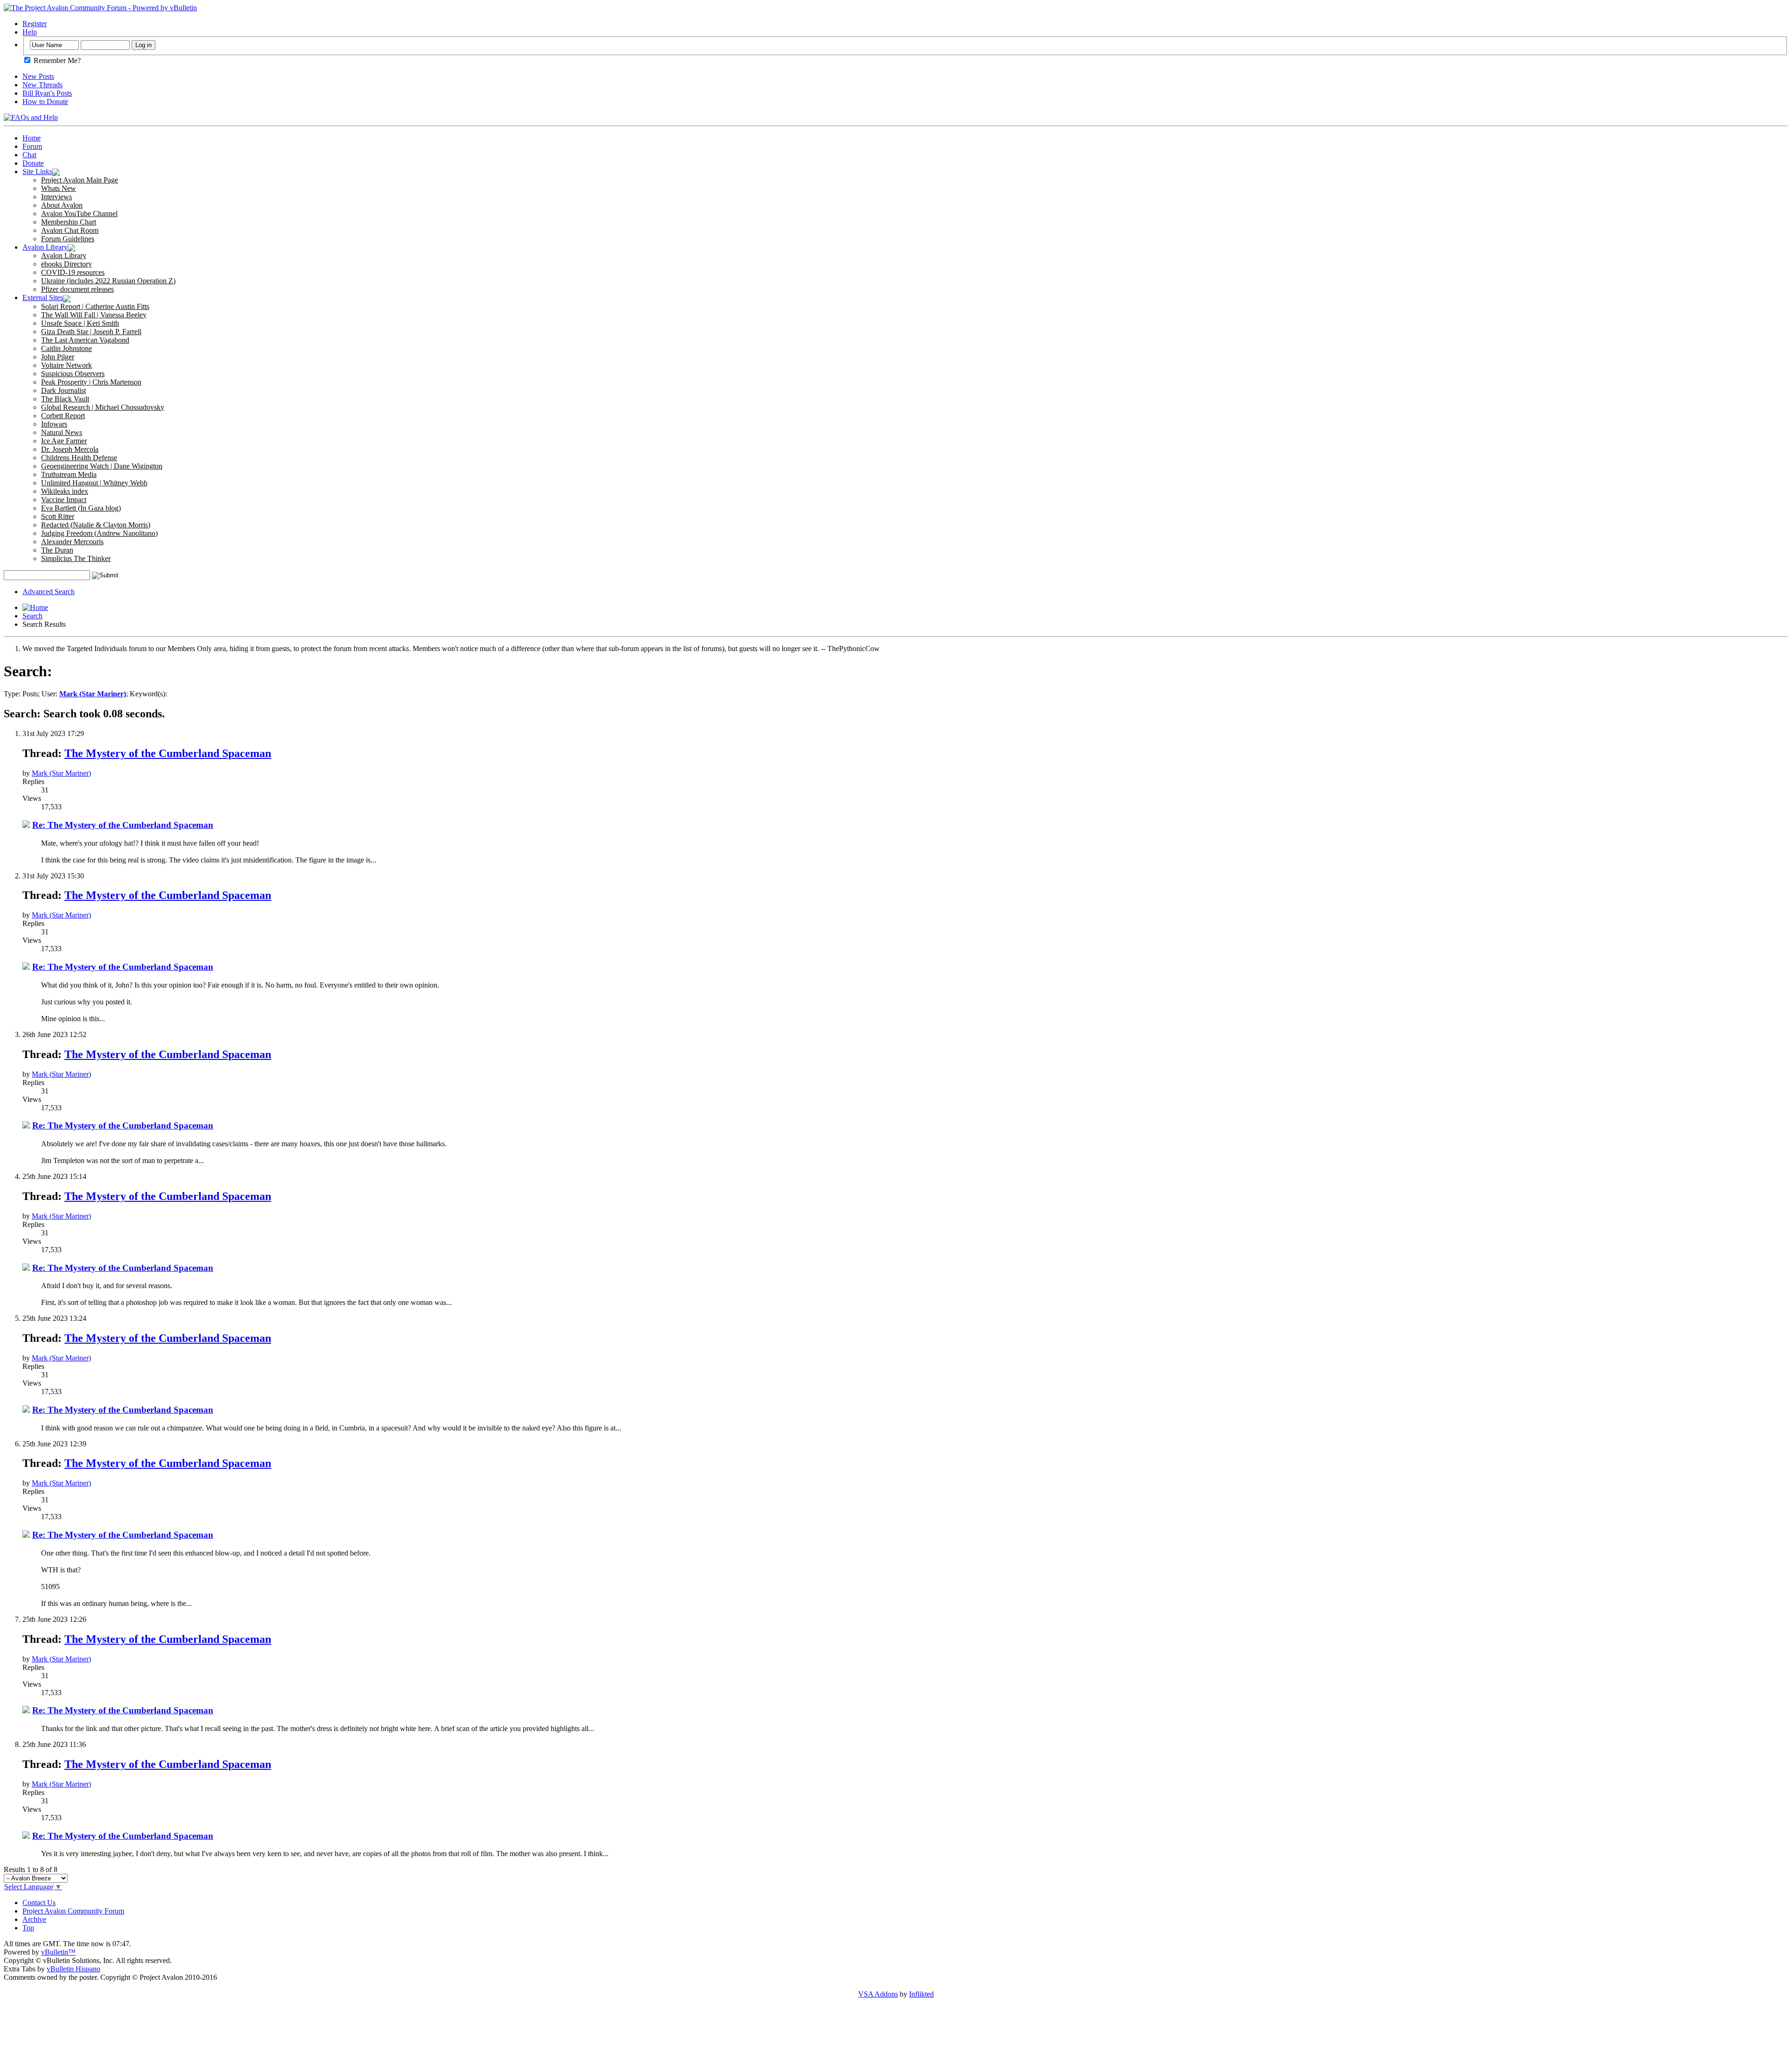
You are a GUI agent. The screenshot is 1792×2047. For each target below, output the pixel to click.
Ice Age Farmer (64, 441)
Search (32, 616)
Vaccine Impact (64, 500)
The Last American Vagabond (85, 340)
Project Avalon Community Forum (73, 1911)
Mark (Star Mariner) (61, 773)
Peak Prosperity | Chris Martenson (91, 382)
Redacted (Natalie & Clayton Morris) (96, 525)
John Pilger (58, 357)
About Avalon (62, 205)
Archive (34, 1919)
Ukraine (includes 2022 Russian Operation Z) (108, 281)
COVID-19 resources (73, 272)
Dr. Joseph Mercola (70, 449)
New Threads (42, 85)
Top (28, 1928)
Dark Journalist (63, 390)
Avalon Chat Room (70, 230)
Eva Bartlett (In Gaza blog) (81, 508)
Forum (32, 146)
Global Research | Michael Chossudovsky (103, 407)
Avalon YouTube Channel (79, 214)
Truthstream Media (69, 474)
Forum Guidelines (68, 239)
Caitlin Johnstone (66, 348)
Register (35, 24)
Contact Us (39, 1903)
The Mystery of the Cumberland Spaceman (168, 753)
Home (31, 138)
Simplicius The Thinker (76, 558)
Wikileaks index (65, 491)
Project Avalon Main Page (80, 180)
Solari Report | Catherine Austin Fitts (95, 306)
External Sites (43, 298)
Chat (29, 155)
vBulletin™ (58, 1952)
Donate (33, 163)
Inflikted (921, 1994)
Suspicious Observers (73, 374)
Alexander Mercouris (72, 542)
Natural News (62, 432)
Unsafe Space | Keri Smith (80, 323)
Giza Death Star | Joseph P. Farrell (91, 332)
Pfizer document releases (77, 289)
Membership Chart (69, 222)
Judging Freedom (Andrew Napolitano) (99, 533)
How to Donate (45, 102)
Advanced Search (49, 592)
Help (30, 32)
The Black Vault (65, 399)
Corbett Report (63, 416)
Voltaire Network (66, 365)
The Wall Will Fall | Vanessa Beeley (94, 315)
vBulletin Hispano (73, 1969)
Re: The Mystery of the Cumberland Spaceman (123, 825)
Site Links (37, 172)
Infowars (54, 424)
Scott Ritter (58, 516)
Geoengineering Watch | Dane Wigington (102, 466)
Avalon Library (45, 247)
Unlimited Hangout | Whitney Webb (94, 483)
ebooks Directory (66, 264)
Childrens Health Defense (79, 458)
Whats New (59, 188)
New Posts (38, 76)
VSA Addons (878, 1994)
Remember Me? (56, 60)
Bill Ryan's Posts (47, 93)
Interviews (56, 197)
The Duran (57, 550)
